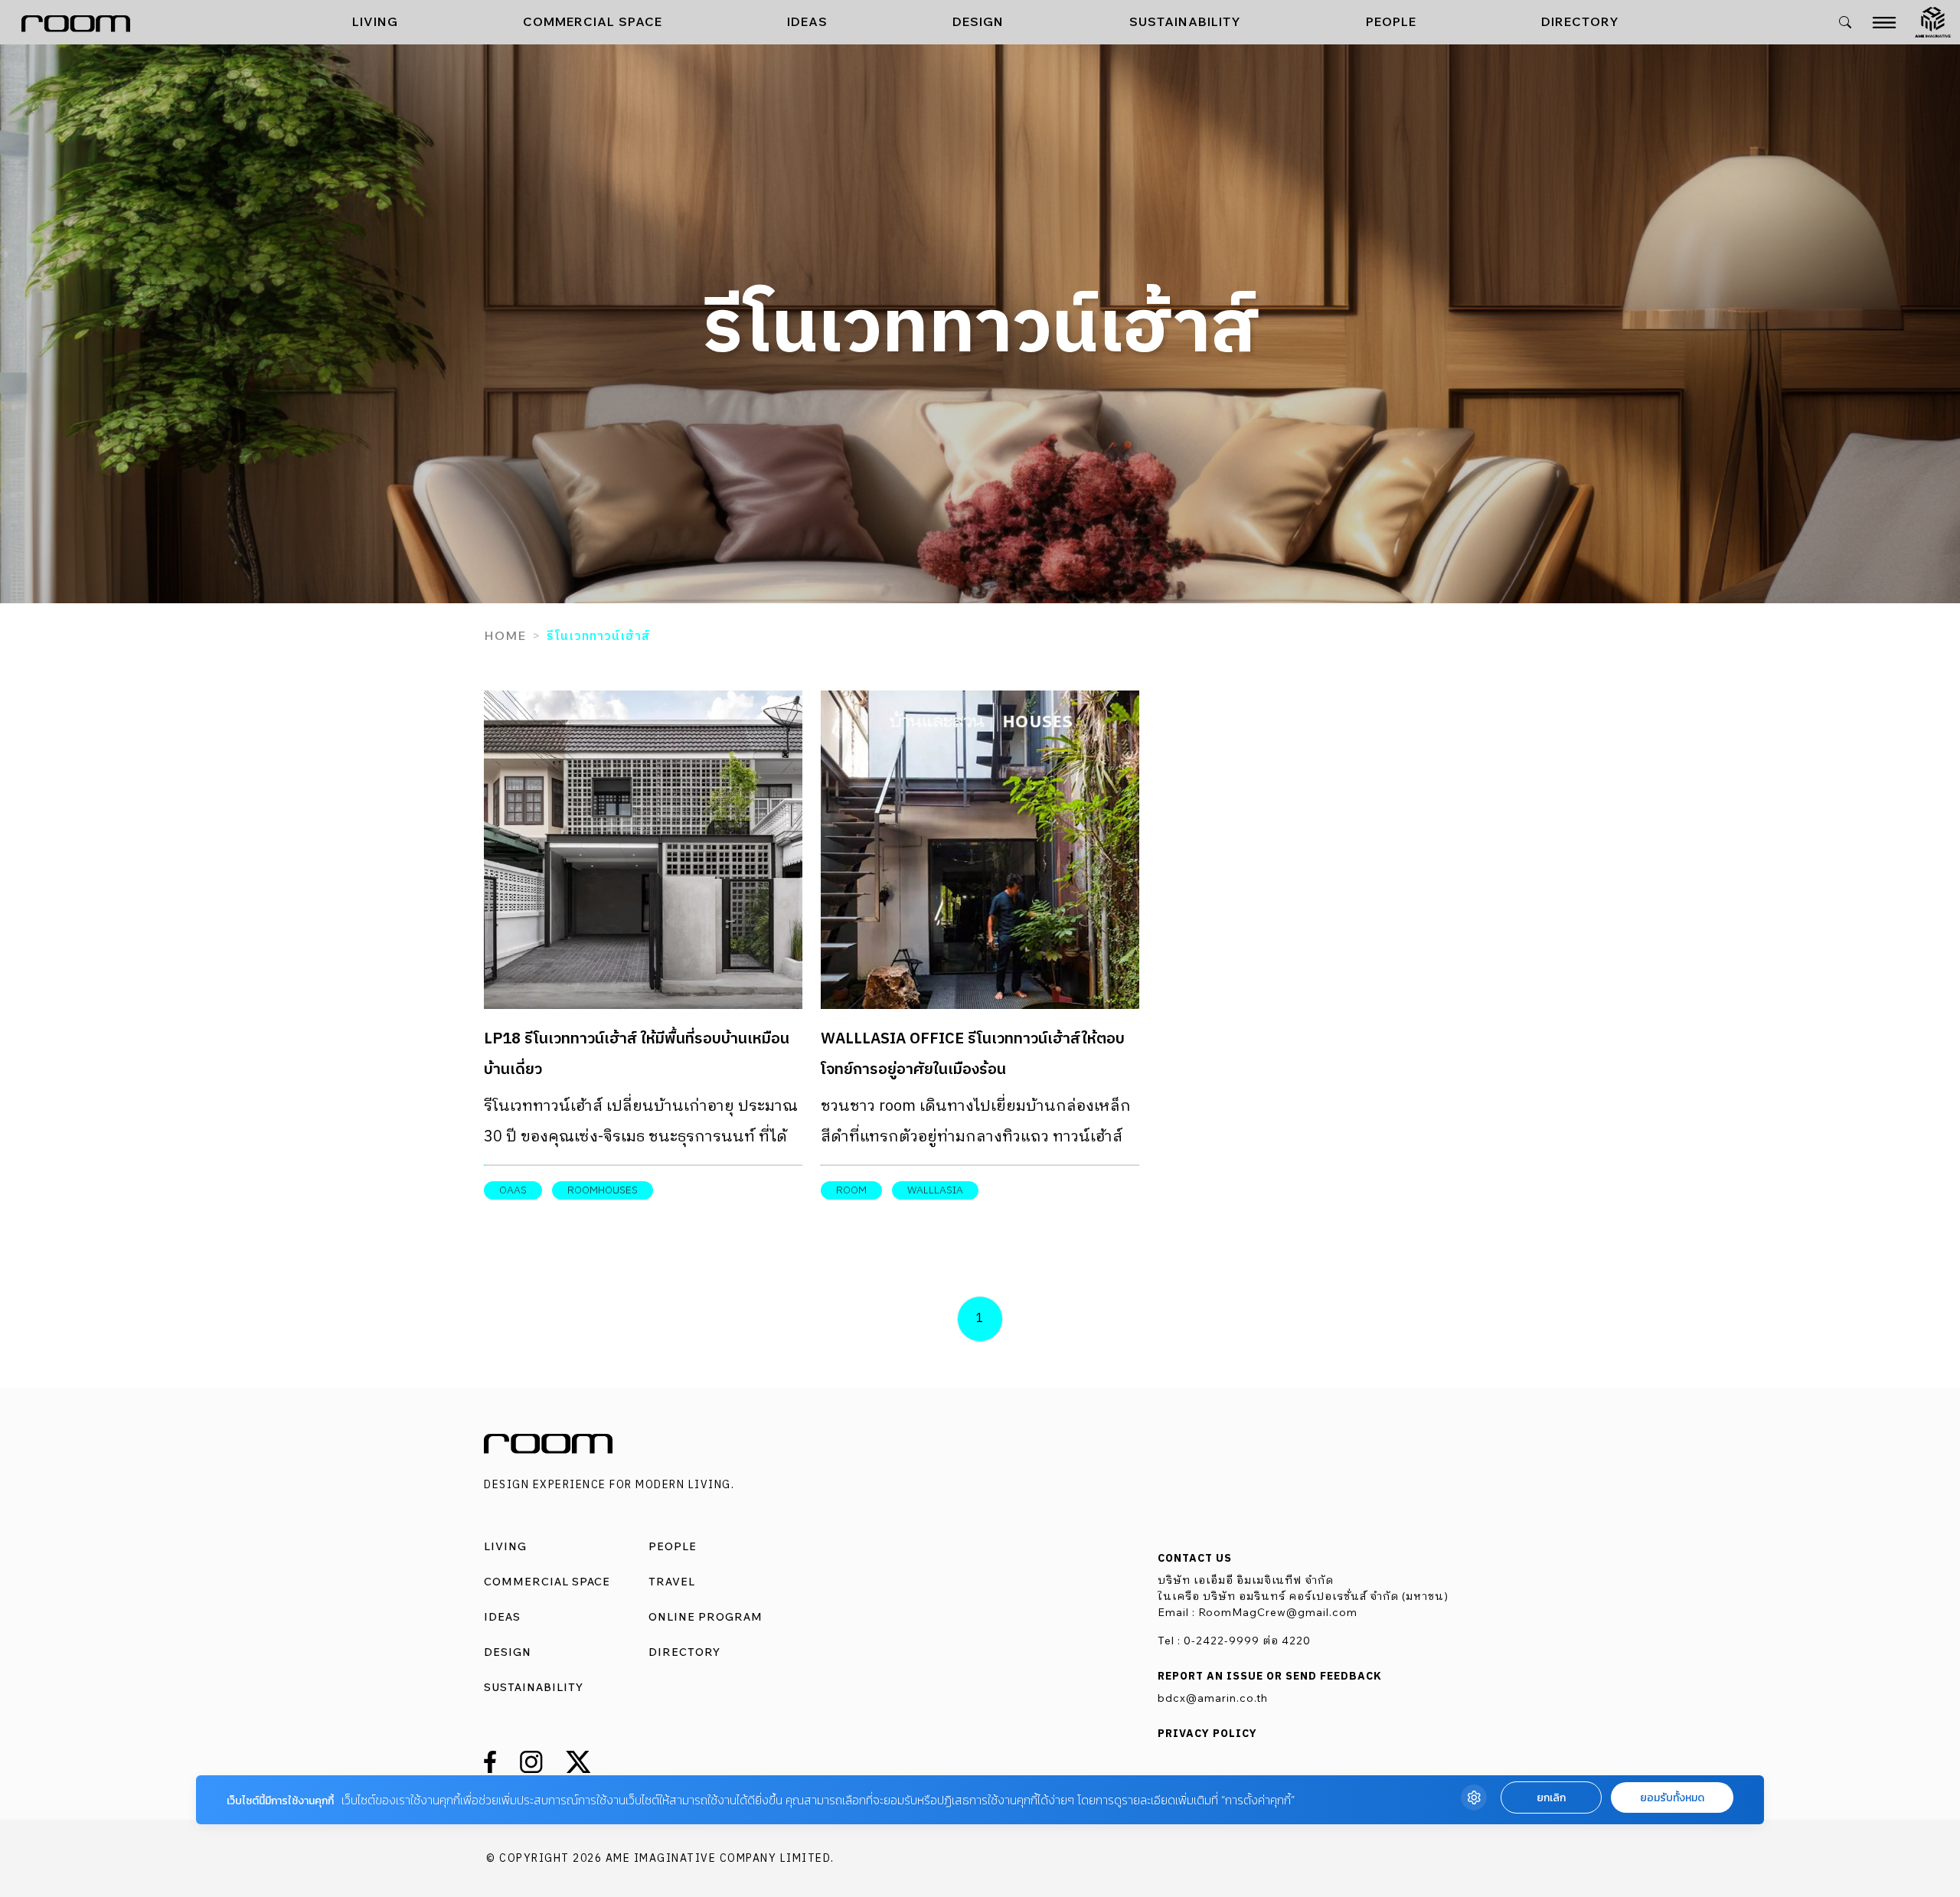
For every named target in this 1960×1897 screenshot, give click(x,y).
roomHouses (603, 1190)
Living (375, 21)
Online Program (706, 1617)
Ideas (807, 21)
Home (505, 635)
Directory (1580, 21)
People (1391, 21)
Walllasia (935, 1190)
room (851, 1190)
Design (978, 21)
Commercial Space (593, 21)
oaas (513, 1190)
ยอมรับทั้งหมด (1672, 1798)
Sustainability (1185, 21)
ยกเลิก (1551, 1798)
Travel (672, 1582)
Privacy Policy (1207, 1734)
